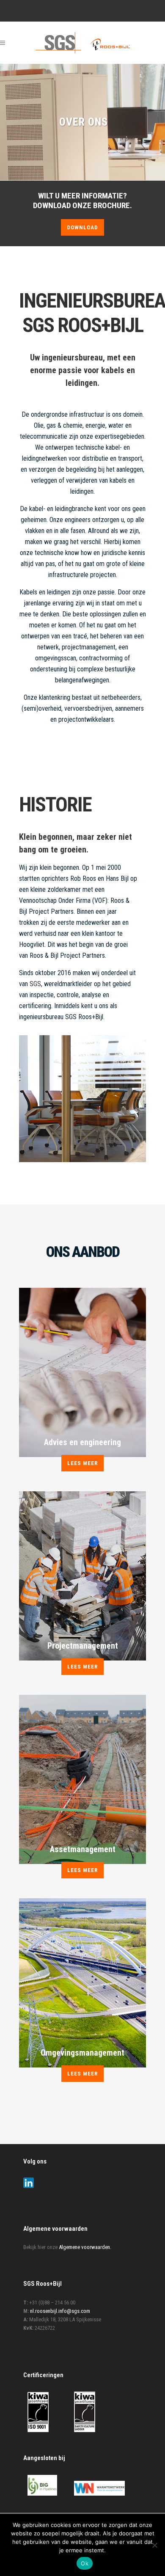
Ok (85, 2563)
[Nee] (154, 2545)
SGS (35, 984)
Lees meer (82, 1463)
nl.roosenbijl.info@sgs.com (60, 2311)
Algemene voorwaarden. (85, 2247)
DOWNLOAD (82, 227)
